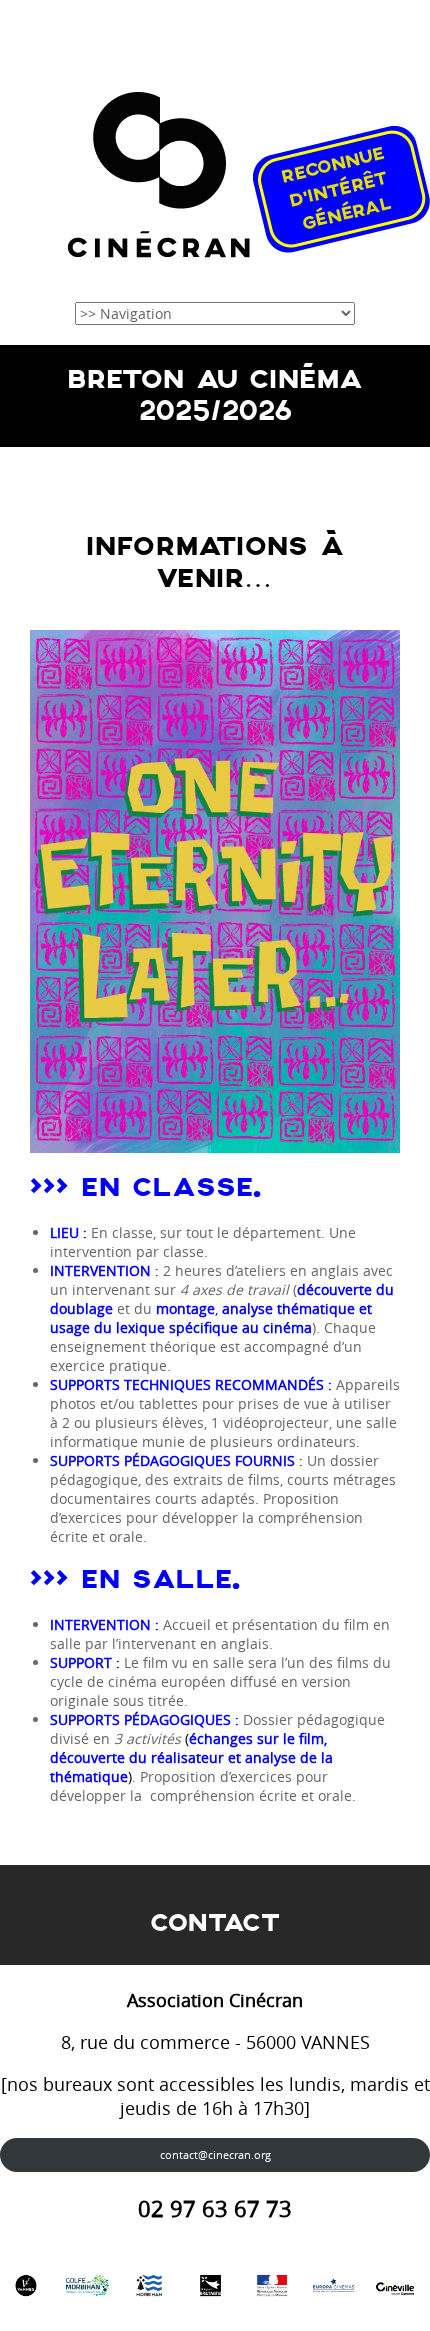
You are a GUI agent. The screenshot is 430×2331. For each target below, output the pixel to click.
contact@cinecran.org (215, 2154)
